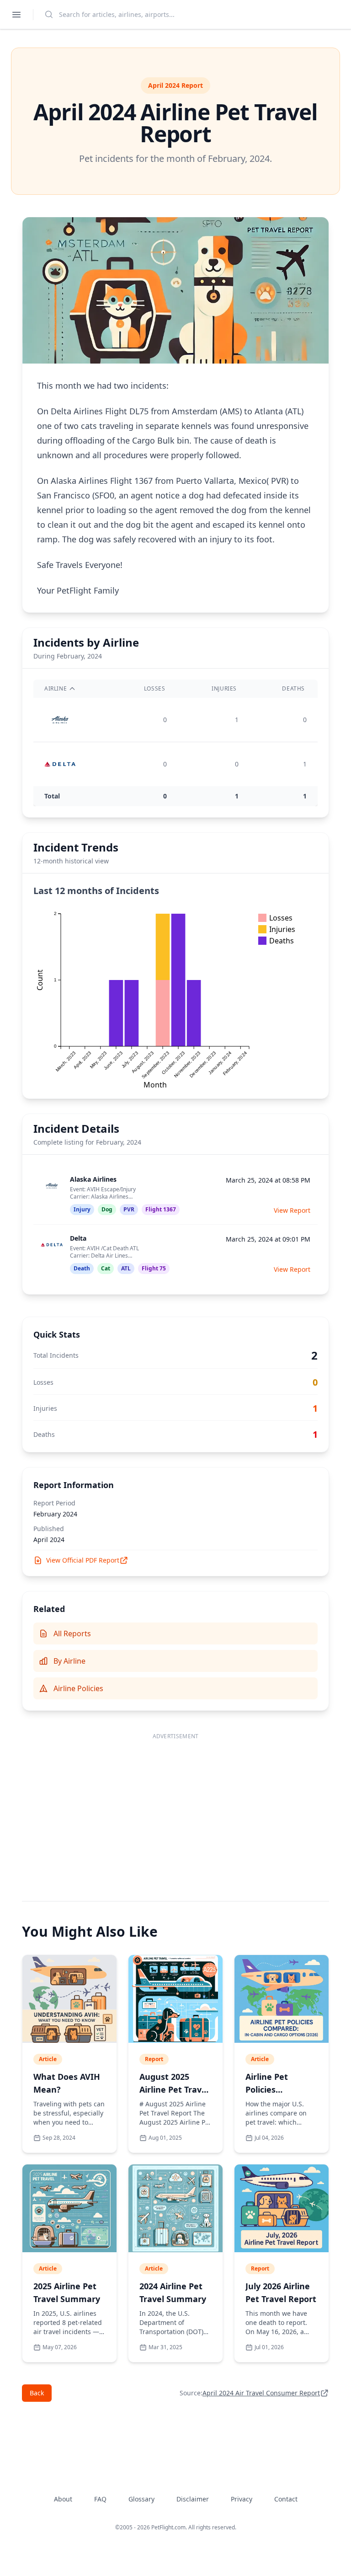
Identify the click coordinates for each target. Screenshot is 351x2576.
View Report (292, 1210)
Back (37, 2393)
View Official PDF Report (83, 1560)
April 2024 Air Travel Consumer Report (261, 2393)
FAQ (100, 2499)
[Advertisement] (175, 1808)
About (63, 2499)
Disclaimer (193, 2499)
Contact (286, 2499)
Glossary (141, 2499)
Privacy (242, 2499)
